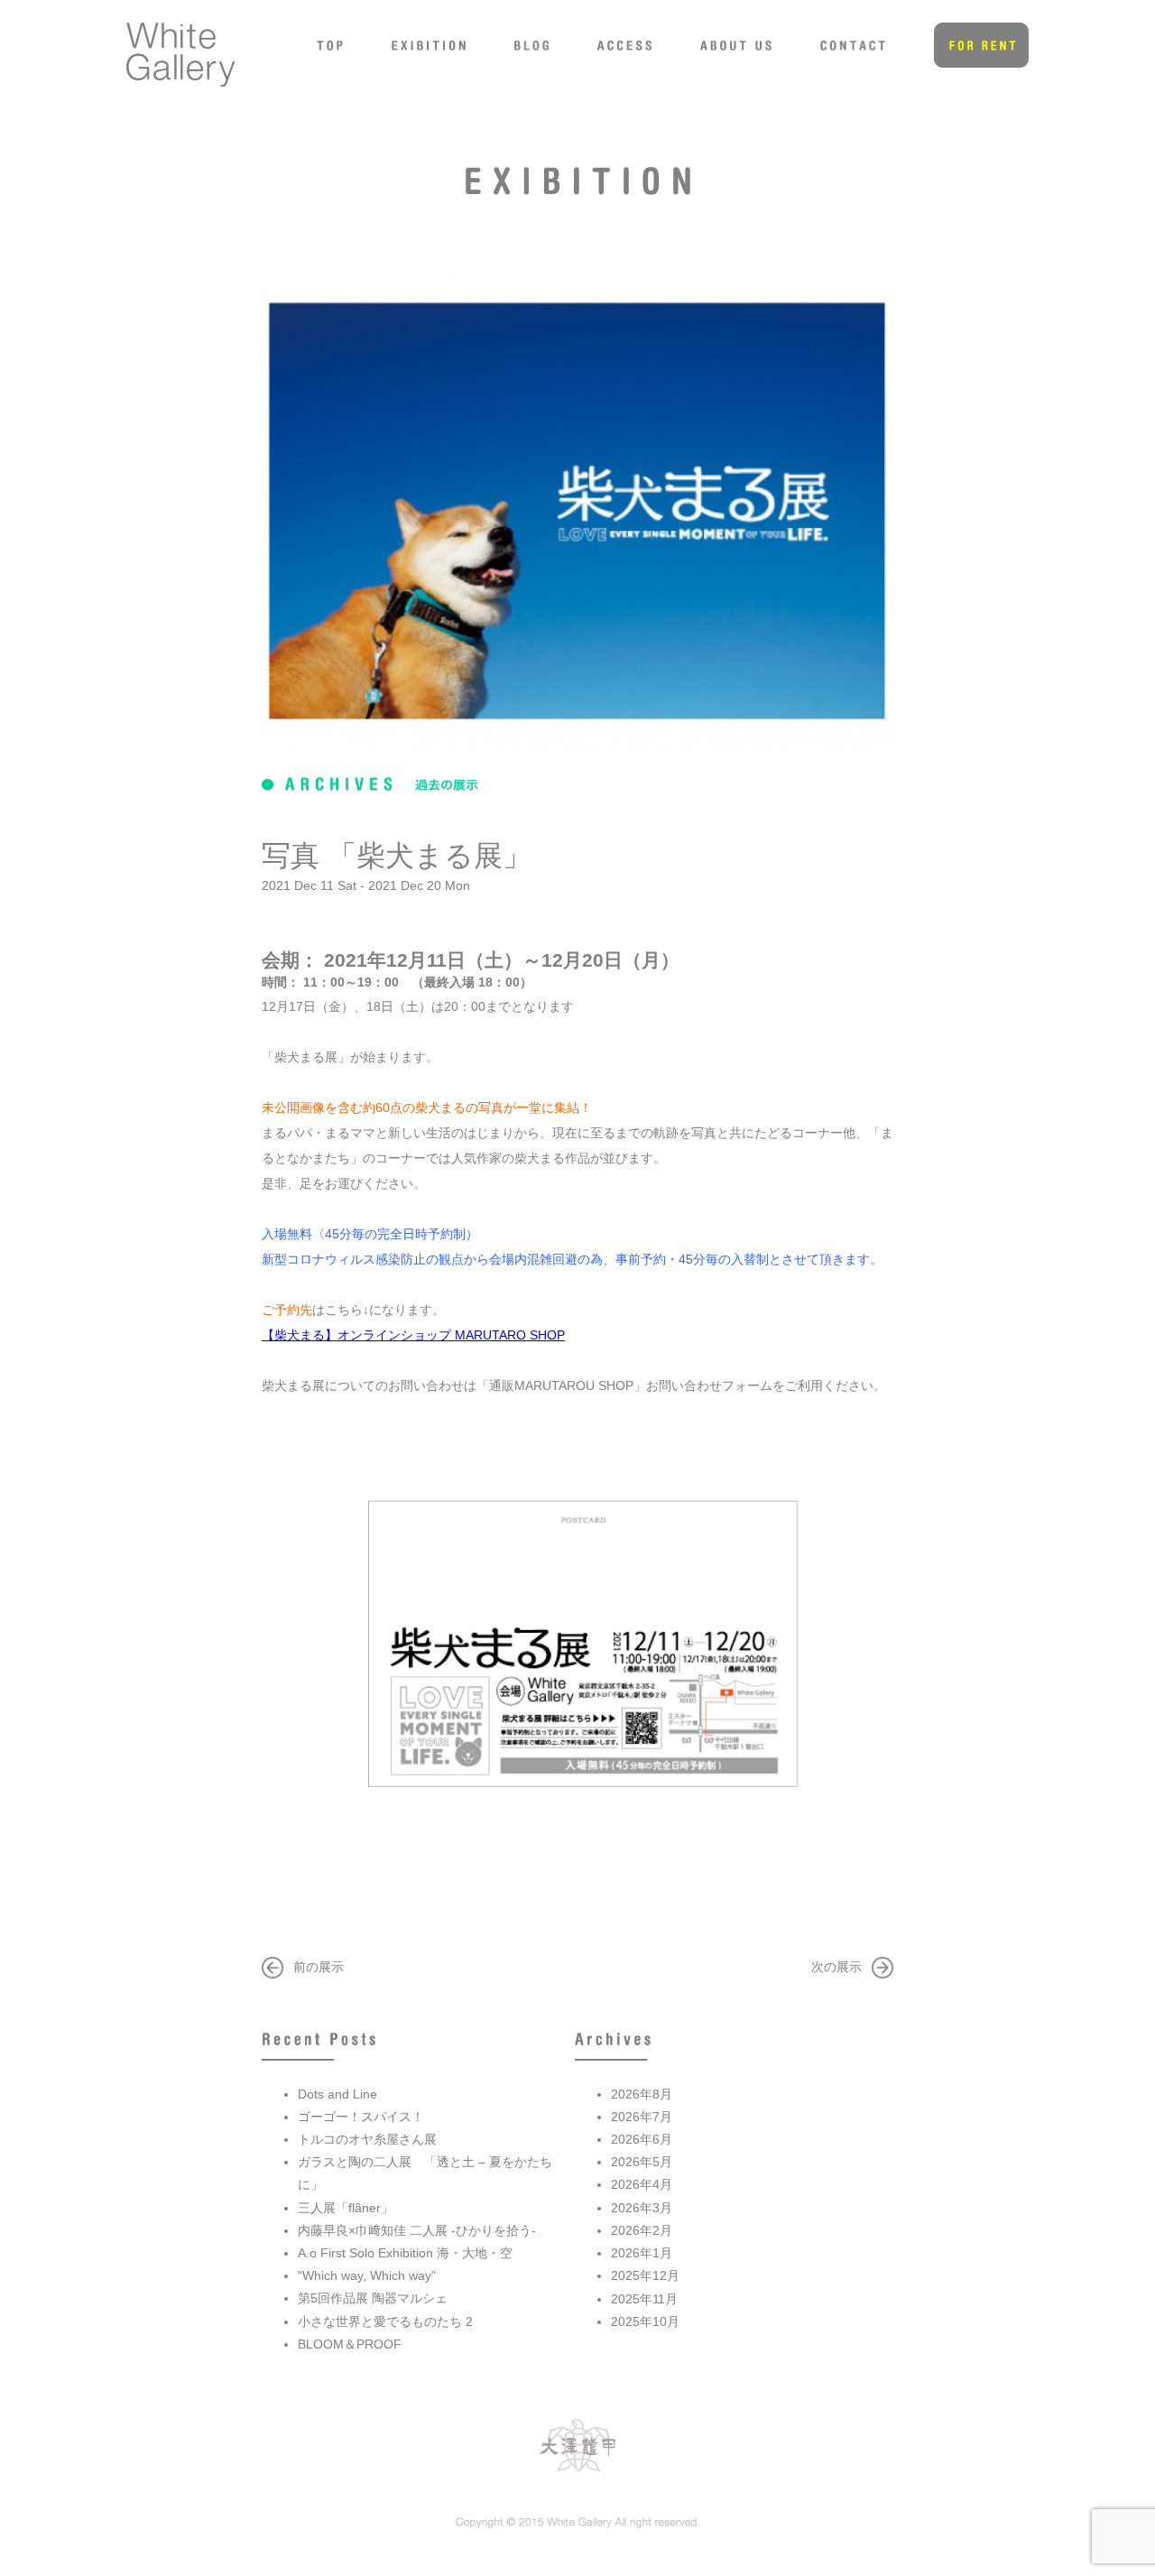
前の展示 (319, 1967)
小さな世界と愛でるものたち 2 (385, 2321)
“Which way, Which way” (367, 2275)
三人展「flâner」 (346, 2208)
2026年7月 (642, 2117)
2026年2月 (642, 2230)
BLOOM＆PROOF (350, 2344)
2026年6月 (642, 2139)
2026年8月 (642, 2094)
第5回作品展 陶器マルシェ (373, 2298)
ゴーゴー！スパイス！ (361, 2117)
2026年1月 (642, 2253)
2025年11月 (644, 2299)
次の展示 (836, 1967)
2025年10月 (645, 2321)
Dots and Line (337, 2094)
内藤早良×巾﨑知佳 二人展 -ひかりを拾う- (417, 2230)
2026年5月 (642, 2162)
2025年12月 (645, 2275)
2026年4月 (642, 2184)
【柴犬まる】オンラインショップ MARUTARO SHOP (413, 1335)
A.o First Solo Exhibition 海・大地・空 (405, 2253)
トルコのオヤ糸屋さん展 (367, 2139)
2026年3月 (642, 2208)
